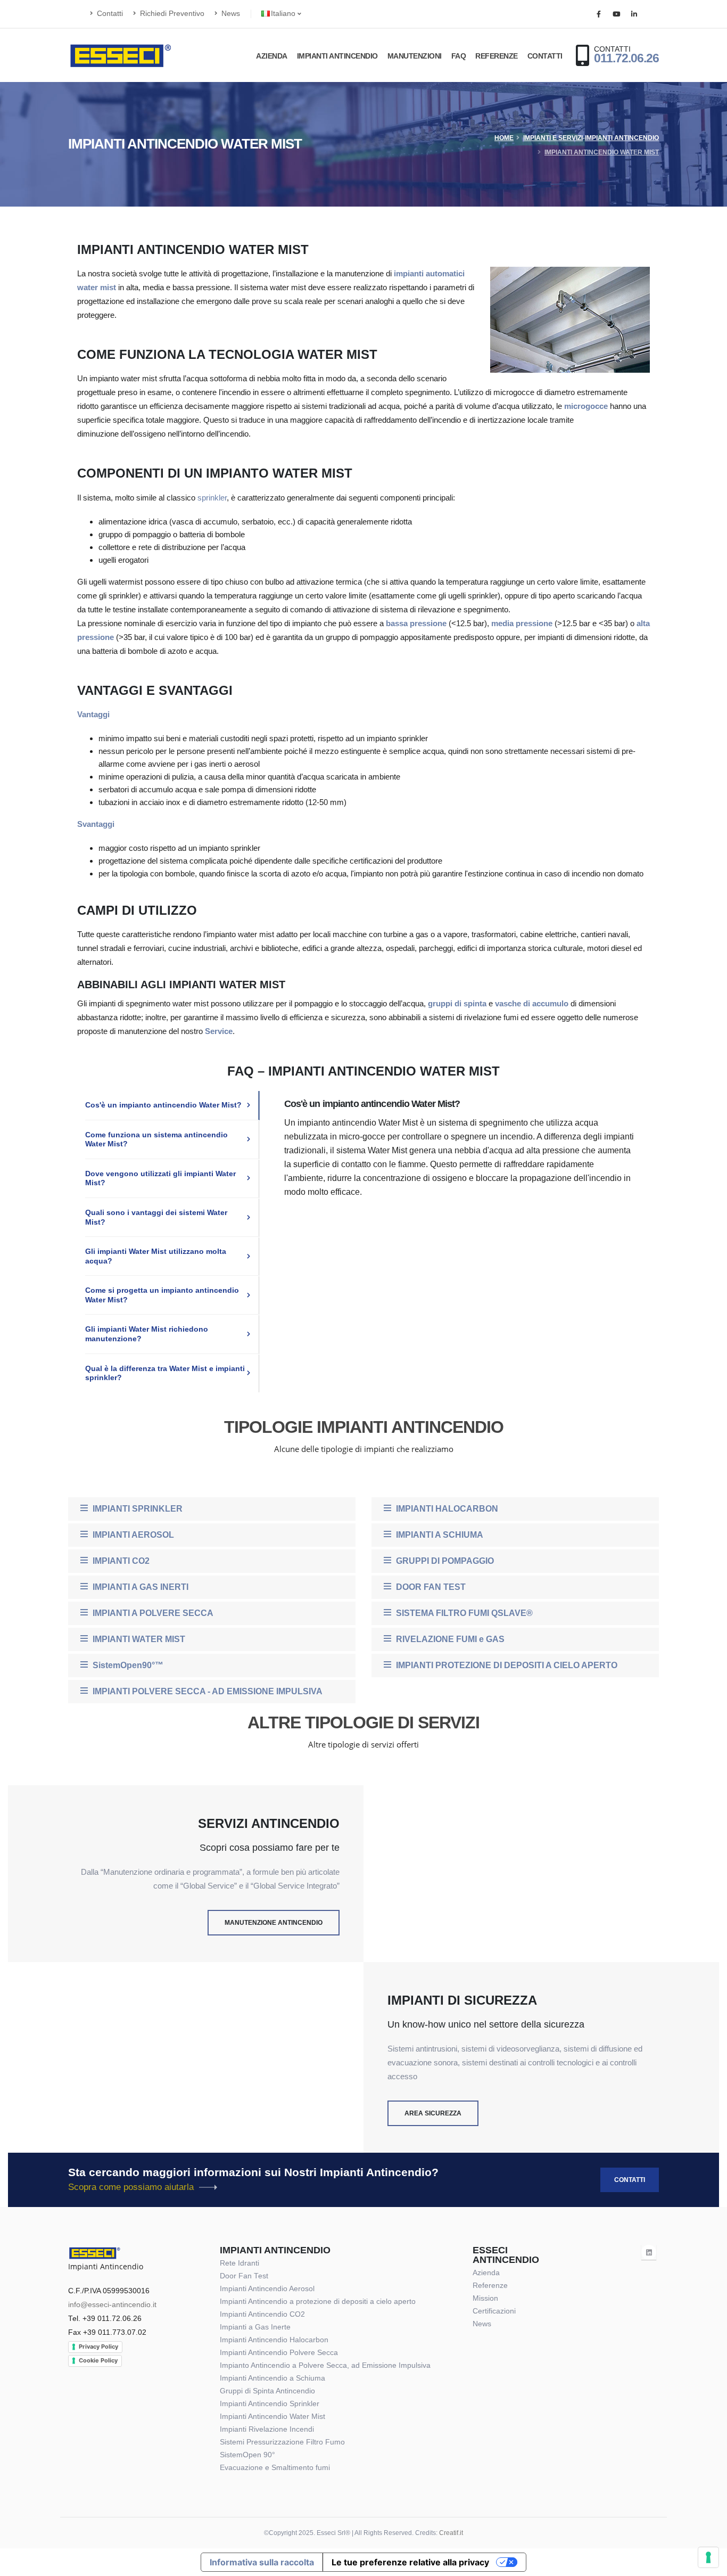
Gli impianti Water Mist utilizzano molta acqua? (156, 1256)
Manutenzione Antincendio (274, 1923)
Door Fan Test (244, 2276)
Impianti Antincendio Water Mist (602, 152)
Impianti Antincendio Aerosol (267, 2289)
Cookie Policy (98, 2360)
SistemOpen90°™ (127, 1665)
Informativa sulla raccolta (262, 2562)
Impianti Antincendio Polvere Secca (279, 2353)
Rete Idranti (239, 2263)
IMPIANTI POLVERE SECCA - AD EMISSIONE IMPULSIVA (206, 1691)
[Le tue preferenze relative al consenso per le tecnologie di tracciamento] (708, 2557)
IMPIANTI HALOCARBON (446, 1509)
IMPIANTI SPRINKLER (137, 1509)
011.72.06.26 (626, 58)
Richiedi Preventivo (171, 14)
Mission (485, 2298)
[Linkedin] (634, 14)
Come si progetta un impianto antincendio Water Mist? (162, 1295)
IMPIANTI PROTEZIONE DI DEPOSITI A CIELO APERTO (506, 1665)
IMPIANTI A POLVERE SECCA (152, 1613)
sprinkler (212, 498)
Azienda (272, 56)
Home (504, 138)
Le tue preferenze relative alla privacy (410, 2562)
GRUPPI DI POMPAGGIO (444, 1561)
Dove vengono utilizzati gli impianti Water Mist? (160, 1178)
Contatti (109, 14)
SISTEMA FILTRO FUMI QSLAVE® (463, 1613)
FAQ (459, 56)
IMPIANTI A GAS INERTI (139, 1587)
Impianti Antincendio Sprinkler (270, 2404)
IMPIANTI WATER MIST (138, 1639)
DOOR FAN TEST (430, 1587)
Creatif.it (451, 2533)
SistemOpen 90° (247, 2455)
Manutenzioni (415, 56)
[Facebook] (599, 14)
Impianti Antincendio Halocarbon (274, 2340)
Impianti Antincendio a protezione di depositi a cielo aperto (318, 2302)
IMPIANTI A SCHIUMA (439, 1535)
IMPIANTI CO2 (120, 1561)
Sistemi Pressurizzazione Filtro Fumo (282, 2442)
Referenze (497, 56)
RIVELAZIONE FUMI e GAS (449, 1639)
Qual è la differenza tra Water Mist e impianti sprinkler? (165, 1373)
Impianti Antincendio (337, 56)
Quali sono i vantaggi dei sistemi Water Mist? (156, 1217)
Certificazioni (494, 2311)
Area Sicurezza (433, 2113)
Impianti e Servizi (553, 138)
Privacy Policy (98, 2347)
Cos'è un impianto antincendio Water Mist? (163, 1105)
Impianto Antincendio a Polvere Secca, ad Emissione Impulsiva (325, 2365)
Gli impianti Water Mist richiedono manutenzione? (147, 1334)
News (230, 14)
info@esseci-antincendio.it (112, 2305)
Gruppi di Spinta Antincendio (267, 2391)
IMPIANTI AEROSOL (132, 1535)
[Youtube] (616, 14)
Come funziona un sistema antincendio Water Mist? (156, 1139)
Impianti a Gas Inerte (255, 2327)
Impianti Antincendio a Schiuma (272, 2378)
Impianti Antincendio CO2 (262, 2314)
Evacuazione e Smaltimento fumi (275, 2468)
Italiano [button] (284, 14)
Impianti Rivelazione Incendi (267, 2429)
